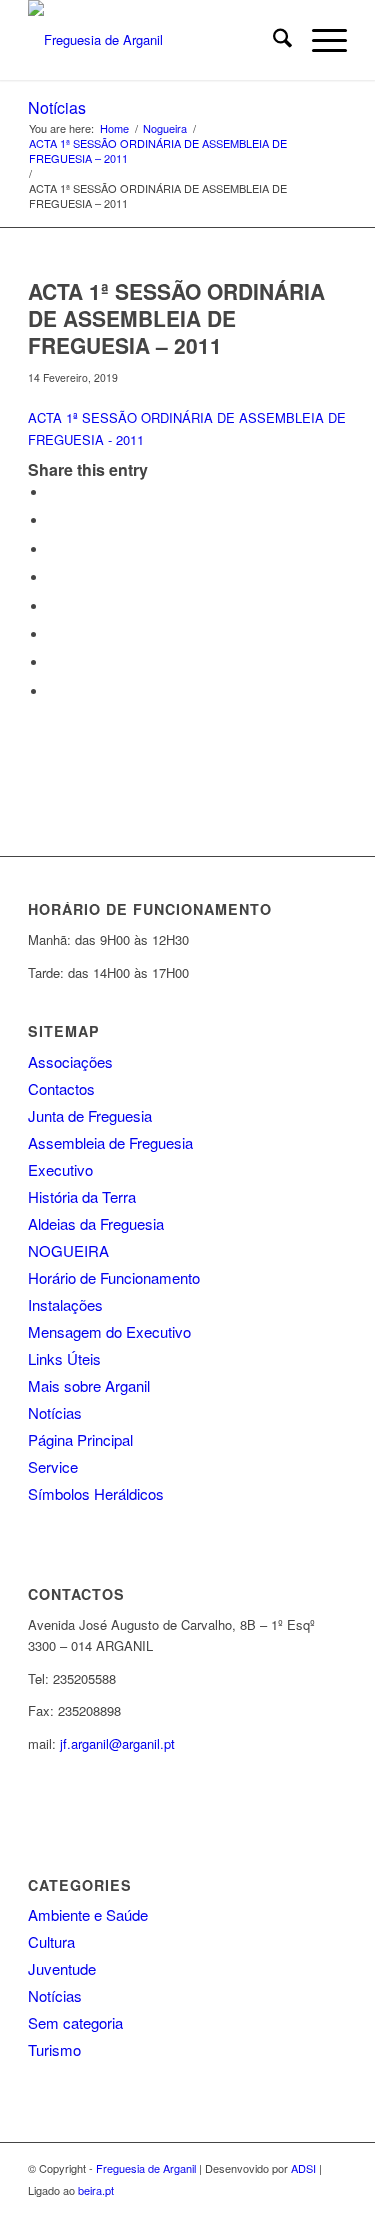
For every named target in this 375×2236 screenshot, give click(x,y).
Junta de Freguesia (90, 1115)
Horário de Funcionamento (114, 1277)
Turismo (54, 2049)
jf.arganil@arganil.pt (117, 1743)
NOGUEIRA (68, 1250)
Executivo (60, 1169)
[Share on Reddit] (53, 662)
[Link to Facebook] (332, 2211)
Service (53, 1466)
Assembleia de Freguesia (110, 1142)
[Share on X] (53, 520)
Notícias (57, 107)
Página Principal (80, 1439)
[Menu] (319, 40)
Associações (70, 1061)
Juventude (62, 1968)
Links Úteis (64, 1358)
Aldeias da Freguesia (96, 1223)
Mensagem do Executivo (109, 1331)
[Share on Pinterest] (53, 549)
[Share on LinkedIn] (53, 577)
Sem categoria (75, 2022)
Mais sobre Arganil (89, 1385)
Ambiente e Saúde (88, 1914)
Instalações (65, 1304)
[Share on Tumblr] (53, 606)
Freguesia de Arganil (146, 2168)
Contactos (61, 1088)
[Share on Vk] (53, 634)
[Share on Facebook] (53, 492)
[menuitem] (272, 40)
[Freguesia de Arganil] (155, 40)
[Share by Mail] (53, 691)
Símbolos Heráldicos (96, 1493)
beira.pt (96, 2190)
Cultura (51, 1941)
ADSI (303, 2168)
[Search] (272, 40)
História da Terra (82, 1196)
